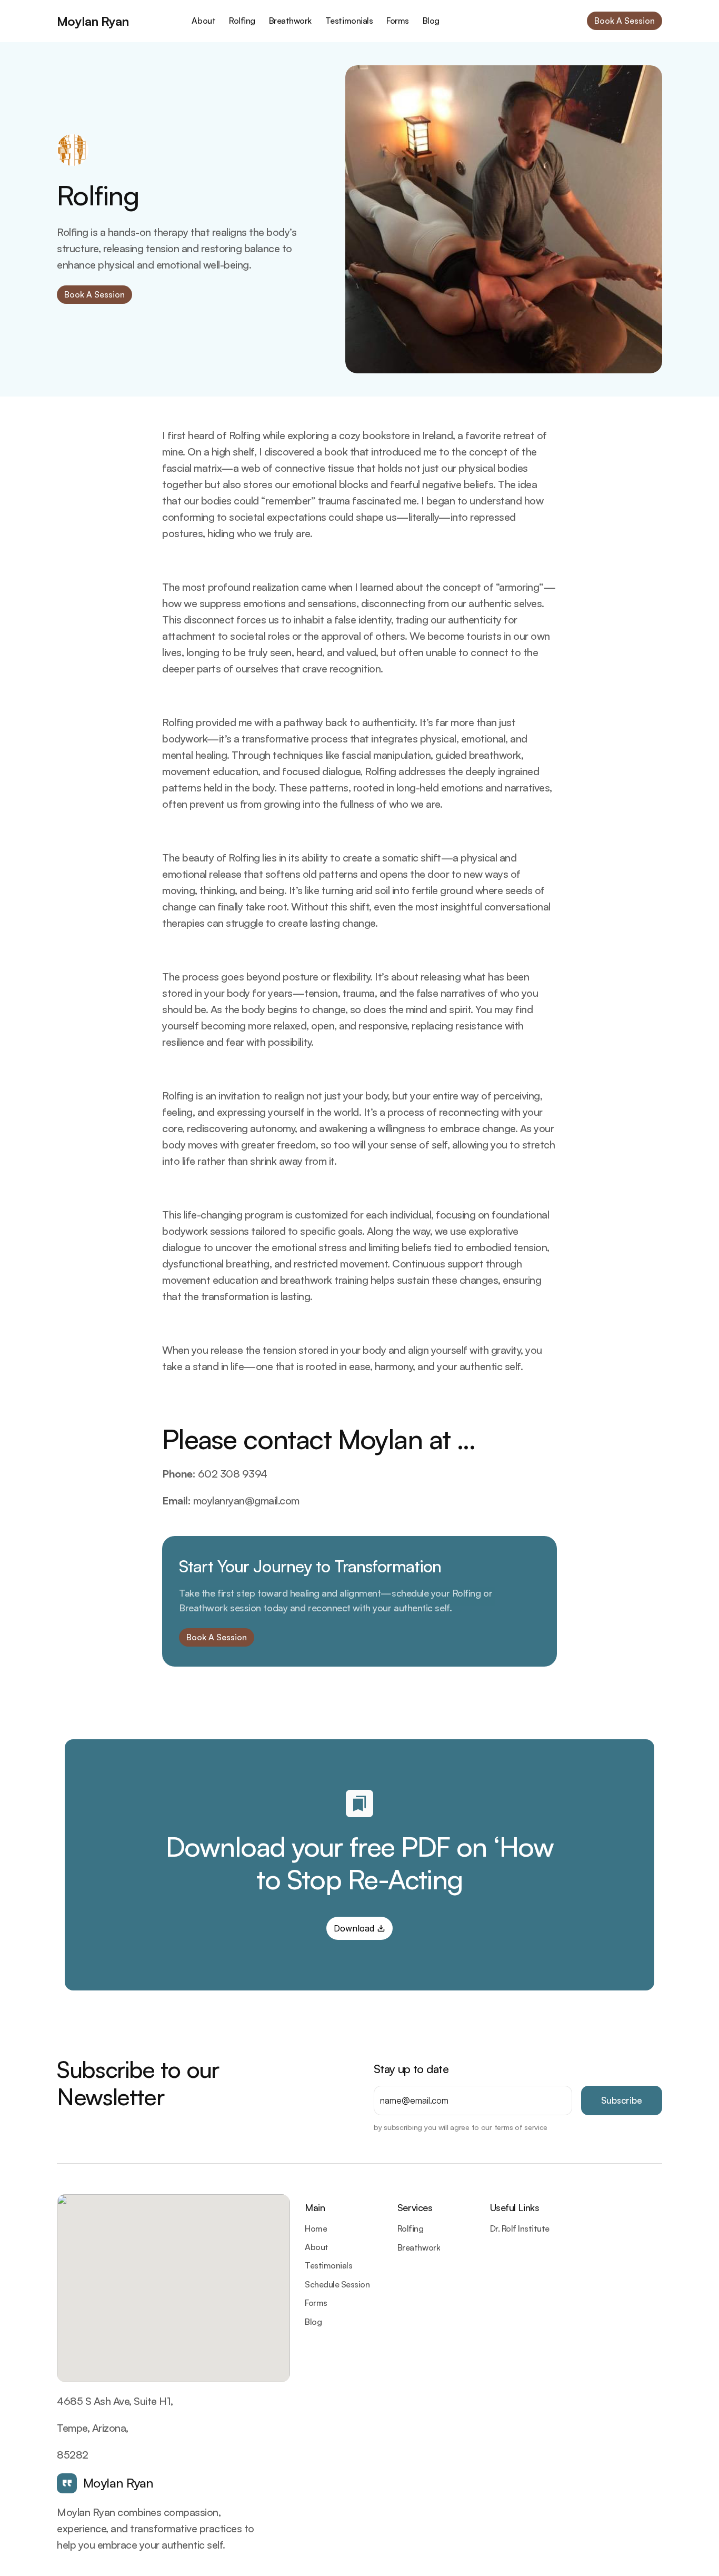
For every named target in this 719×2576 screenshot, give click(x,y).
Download (354, 1928)
